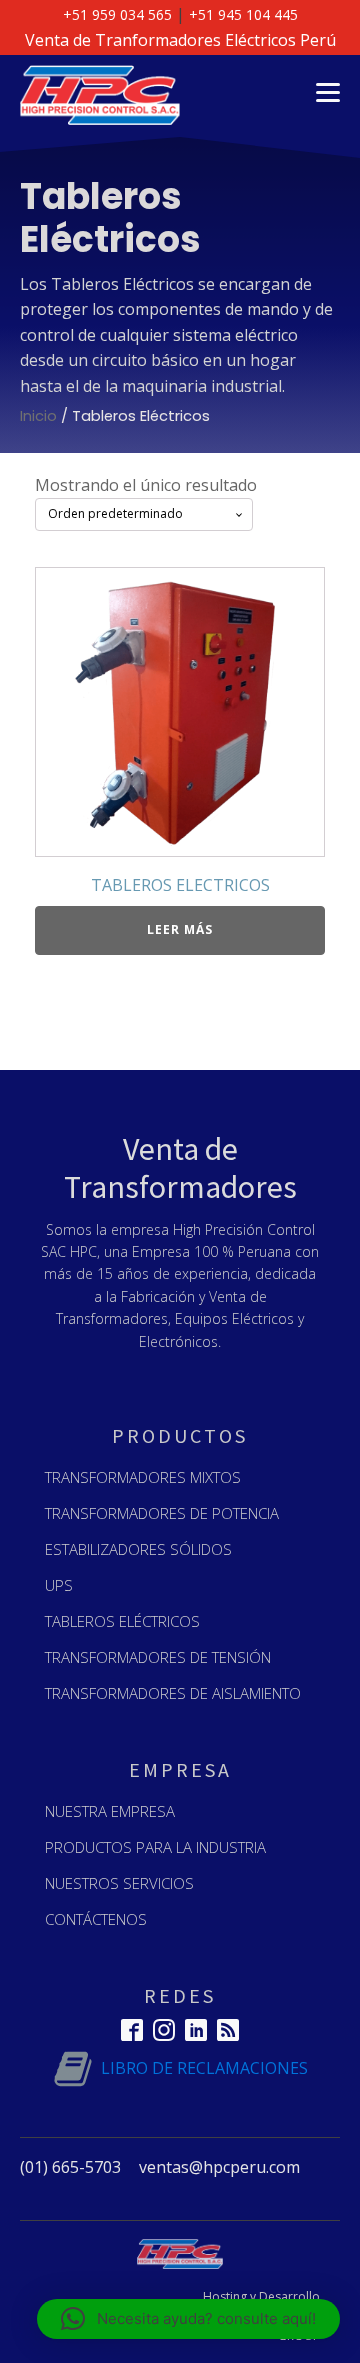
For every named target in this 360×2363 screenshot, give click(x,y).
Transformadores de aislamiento (173, 1693)
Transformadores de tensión (158, 1657)
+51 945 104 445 (243, 14)
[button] (188, 2319)
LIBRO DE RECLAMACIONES (204, 2068)
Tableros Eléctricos (122, 1621)
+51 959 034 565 (117, 14)
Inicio (38, 416)
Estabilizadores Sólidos (138, 1549)
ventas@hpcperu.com (219, 2167)
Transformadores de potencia (162, 1513)
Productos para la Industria (155, 1847)
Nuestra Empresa (110, 1811)
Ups (59, 1585)
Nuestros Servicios (119, 1883)
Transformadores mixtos (143, 1477)
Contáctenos (96, 1919)
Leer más (180, 929)
